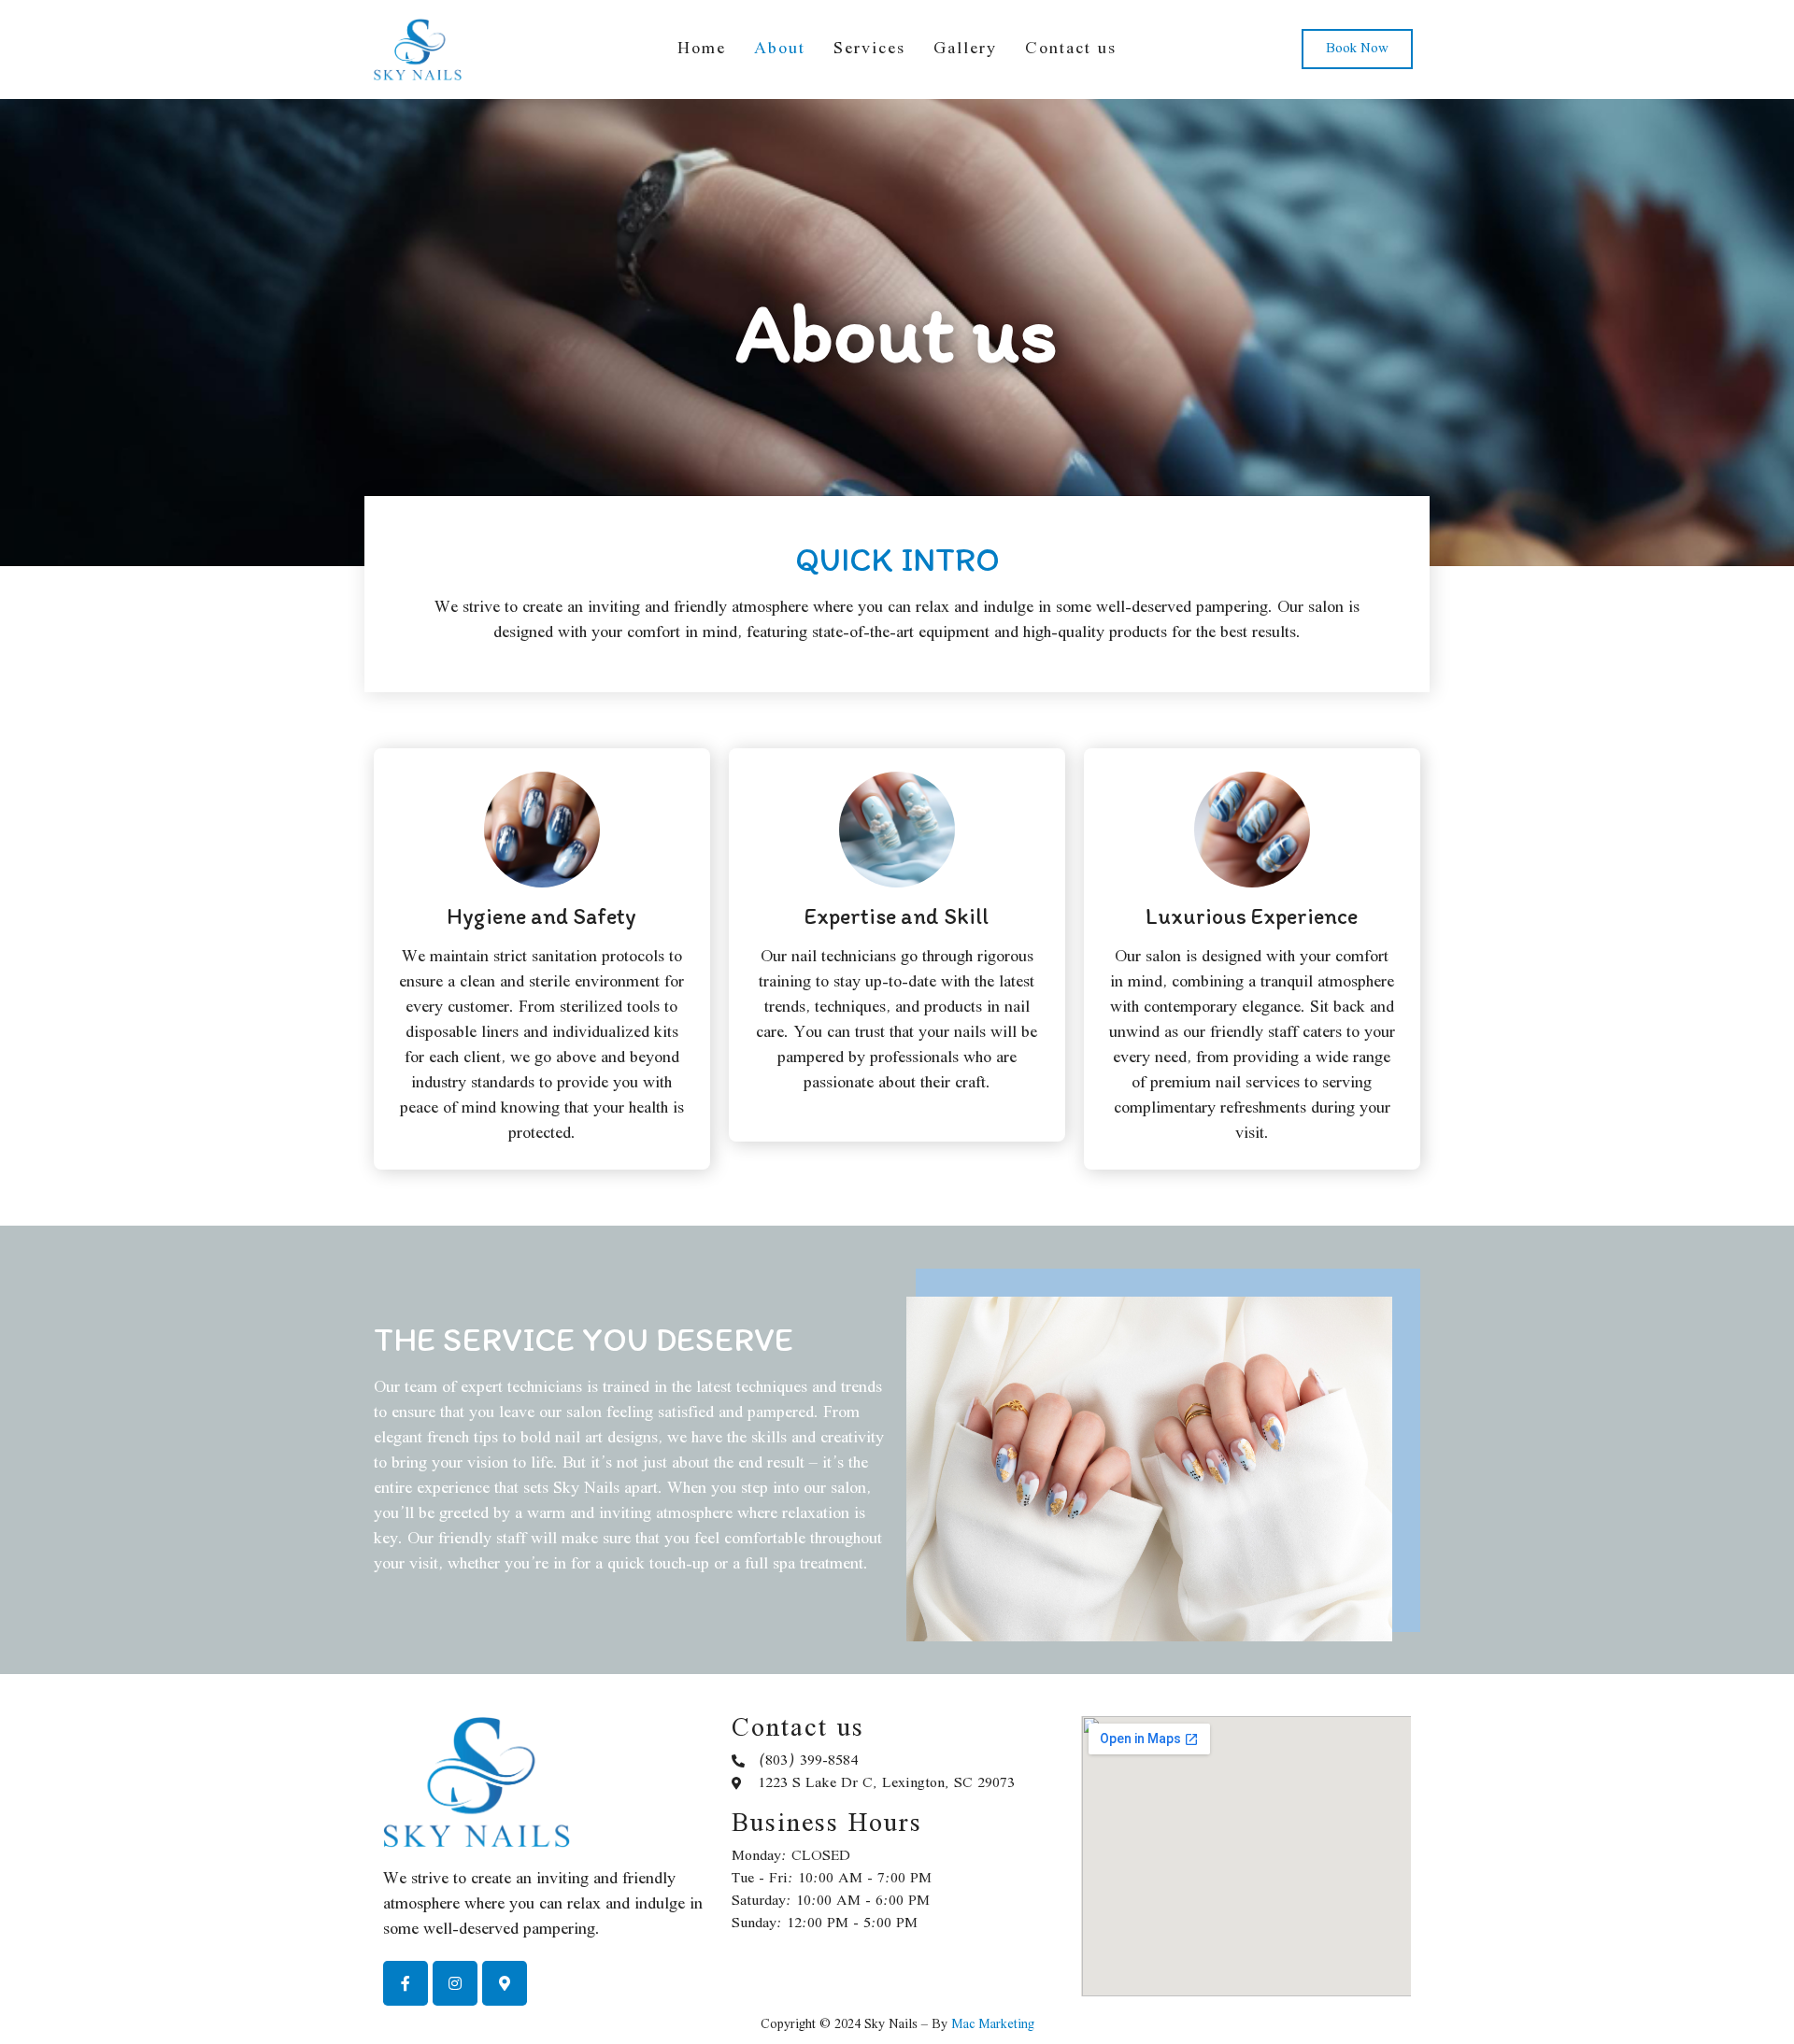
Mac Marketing (993, 2025)
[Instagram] (455, 1983)
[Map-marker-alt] (505, 1983)
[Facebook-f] (406, 1983)
